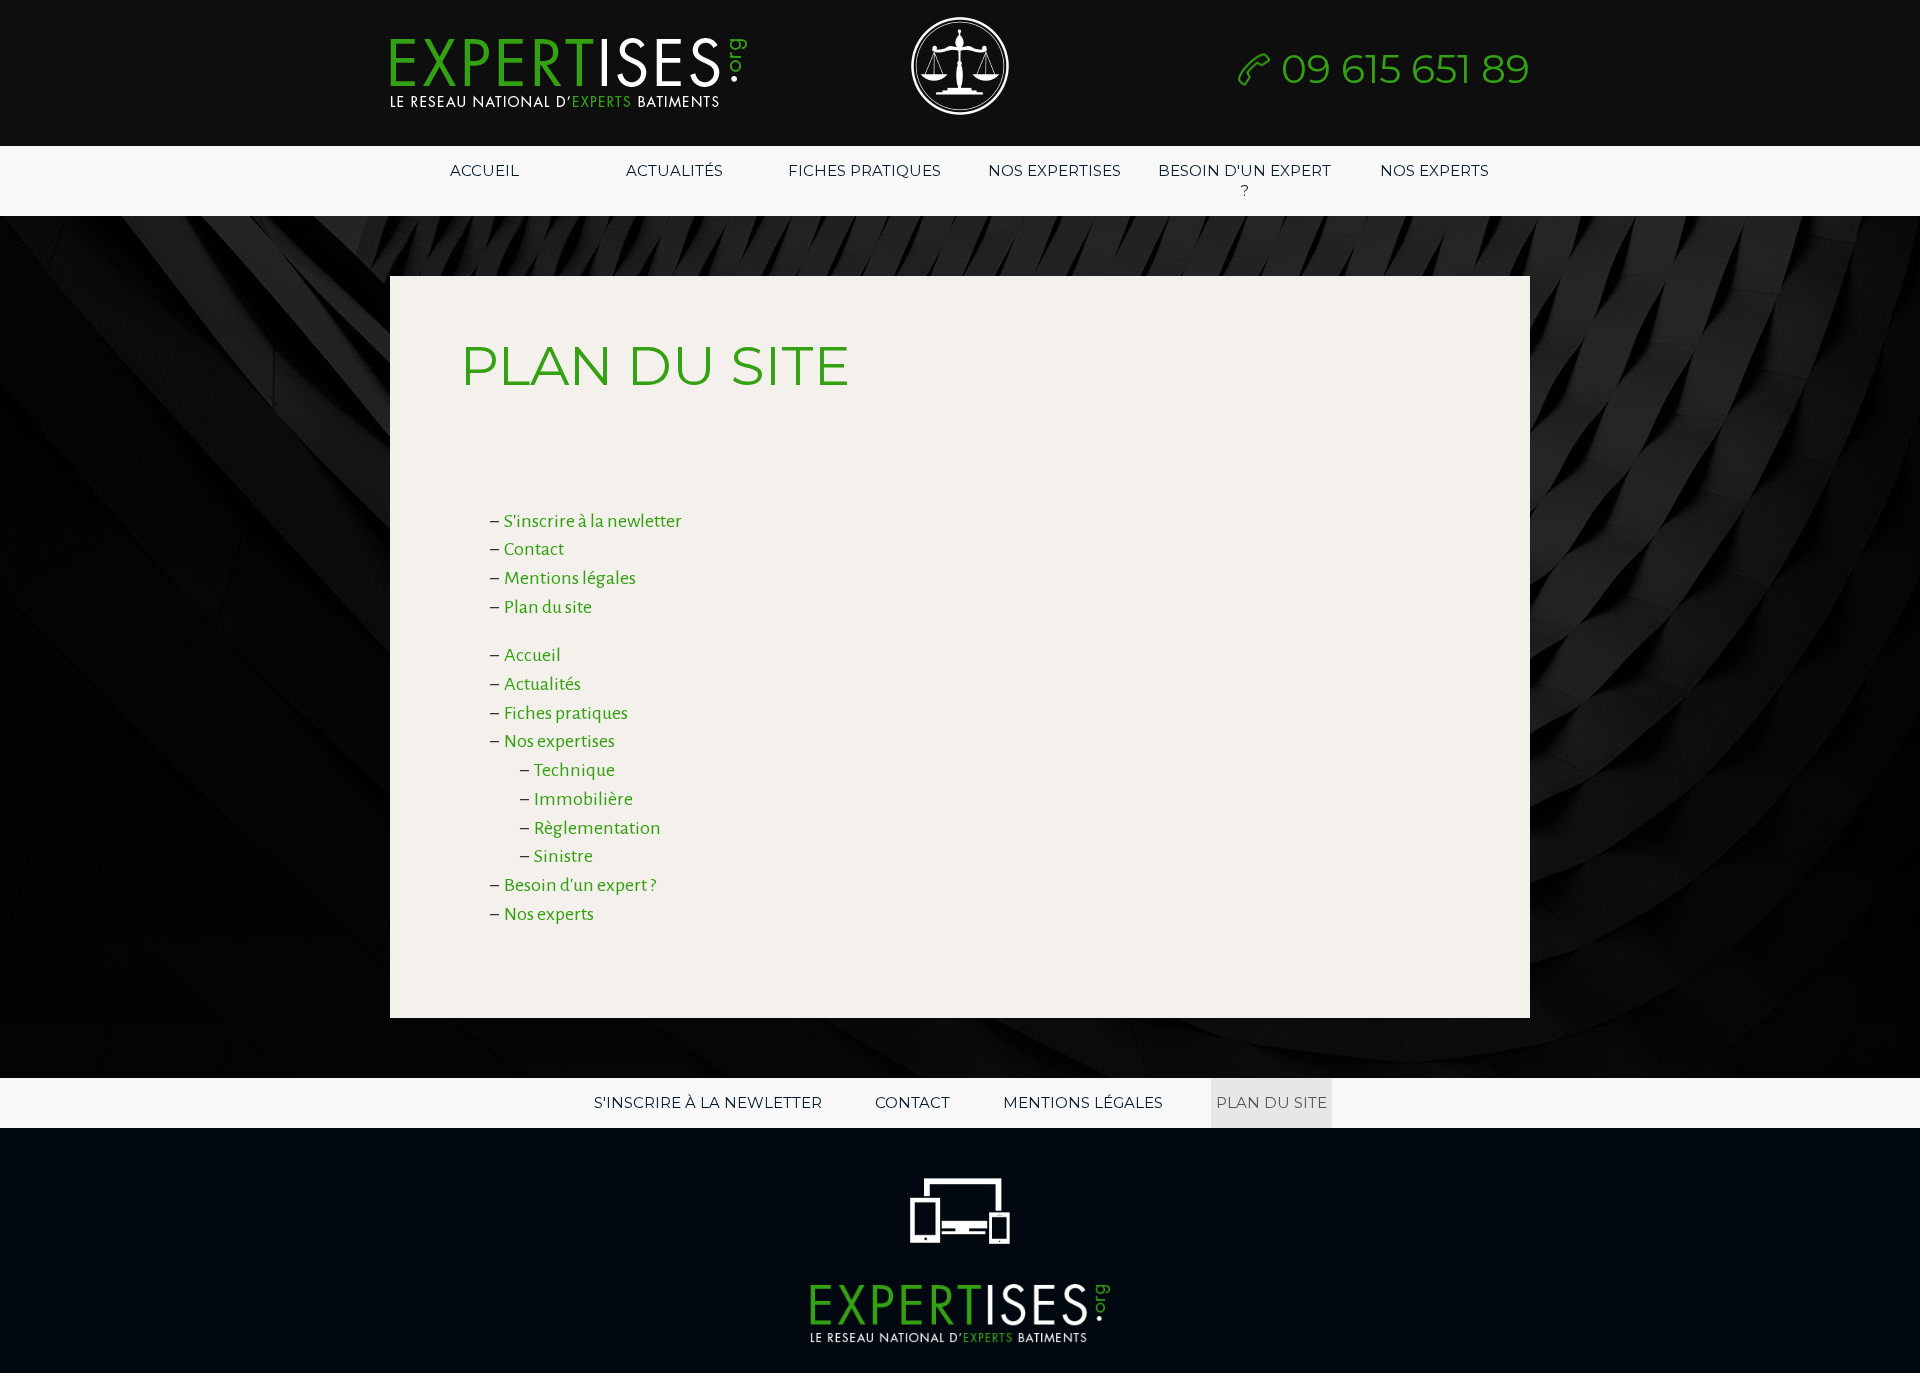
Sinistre (563, 856)
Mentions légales (570, 578)
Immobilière (583, 799)
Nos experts (1434, 170)
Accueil (484, 170)
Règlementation (597, 828)
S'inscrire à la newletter (593, 521)
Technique (574, 770)
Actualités (674, 170)
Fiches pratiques (864, 170)
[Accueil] (568, 73)
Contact (534, 549)
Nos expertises (1054, 170)
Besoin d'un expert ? (1244, 180)
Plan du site (548, 607)
